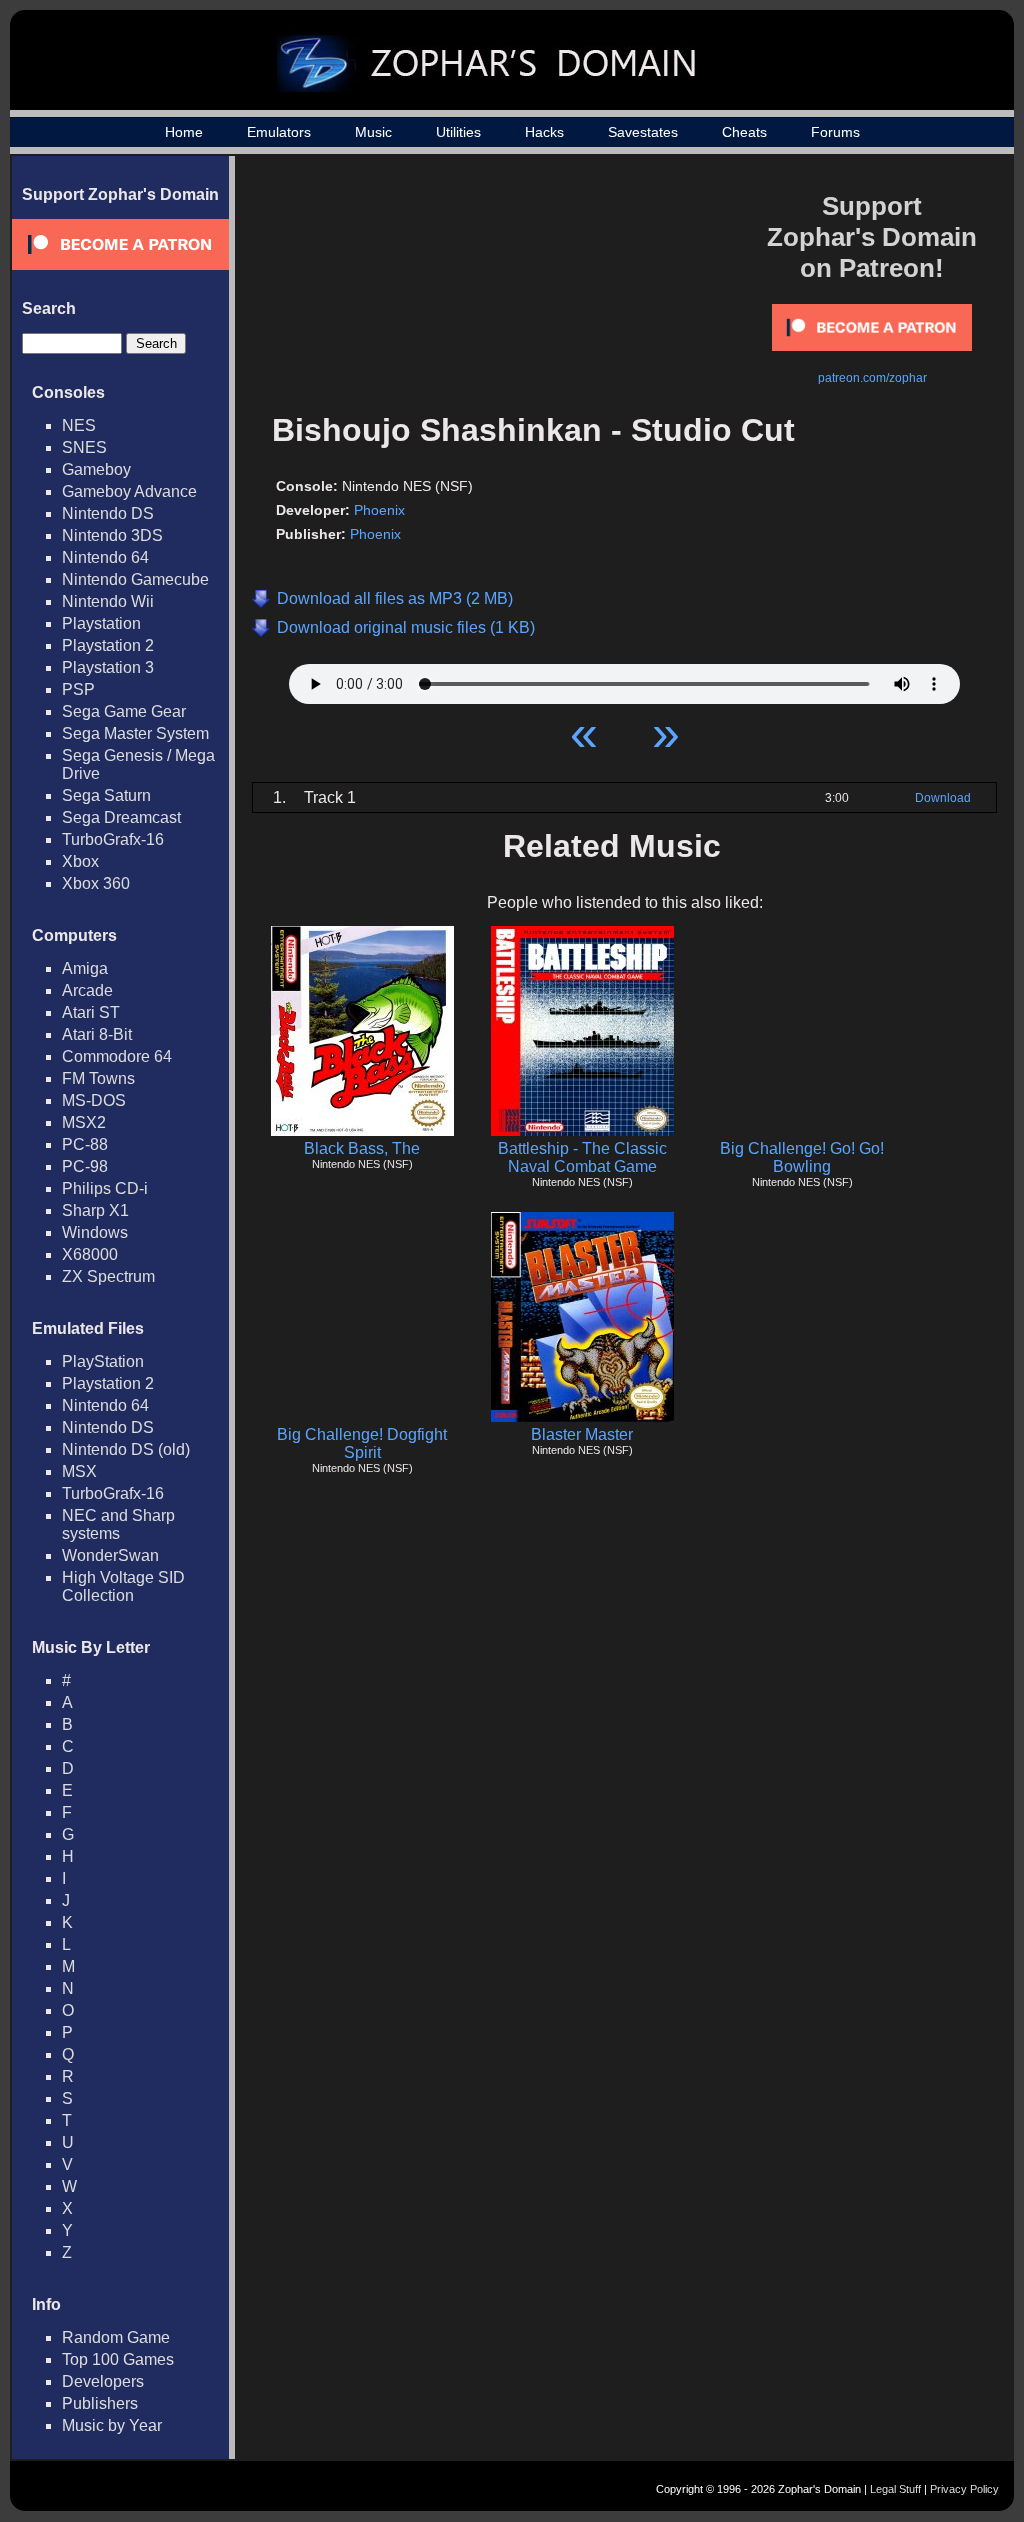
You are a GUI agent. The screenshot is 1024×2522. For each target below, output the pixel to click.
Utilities (458, 132)
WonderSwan (110, 1555)
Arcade (87, 990)
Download (943, 798)
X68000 (90, 1254)
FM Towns (98, 1078)
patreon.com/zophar (872, 378)
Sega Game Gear (124, 711)
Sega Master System (135, 733)
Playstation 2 (108, 645)
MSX (79, 1471)
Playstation (101, 623)
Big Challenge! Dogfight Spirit (362, 1443)
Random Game (116, 2337)
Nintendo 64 (105, 557)
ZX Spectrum (108, 1276)
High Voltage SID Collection (123, 1586)
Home (184, 132)
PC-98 (85, 1166)
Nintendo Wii (108, 601)
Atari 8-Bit (97, 1034)
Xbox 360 (96, 883)
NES (79, 425)
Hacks (544, 132)
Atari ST (91, 1012)
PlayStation (103, 1361)
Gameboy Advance (129, 491)
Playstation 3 (108, 667)
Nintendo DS (108, 513)
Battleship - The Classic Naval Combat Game (582, 1157)
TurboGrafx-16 (113, 839)
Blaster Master (582, 1434)
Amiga (85, 968)
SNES (84, 447)
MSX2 (84, 1122)
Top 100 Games (118, 2359)
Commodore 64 (117, 1056)
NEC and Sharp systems (118, 1524)
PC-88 (85, 1144)
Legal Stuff (895, 2489)
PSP (78, 689)
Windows (95, 1232)
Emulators (279, 132)
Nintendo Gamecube (135, 579)
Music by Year (112, 2425)
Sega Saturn (106, 795)
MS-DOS (94, 1100)
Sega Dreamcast (121, 817)
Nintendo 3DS (112, 535)
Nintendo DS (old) (126, 1449)
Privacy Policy (964, 2489)
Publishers (100, 2403)
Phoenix (379, 510)
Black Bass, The (362, 1148)
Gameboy (96, 469)
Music (373, 132)
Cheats (744, 132)
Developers (103, 2381)
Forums (835, 132)
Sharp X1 (95, 1210)
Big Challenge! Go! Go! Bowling (802, 1157)
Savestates (643, 132)
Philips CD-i (105, 1188)
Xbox (80, 861)
